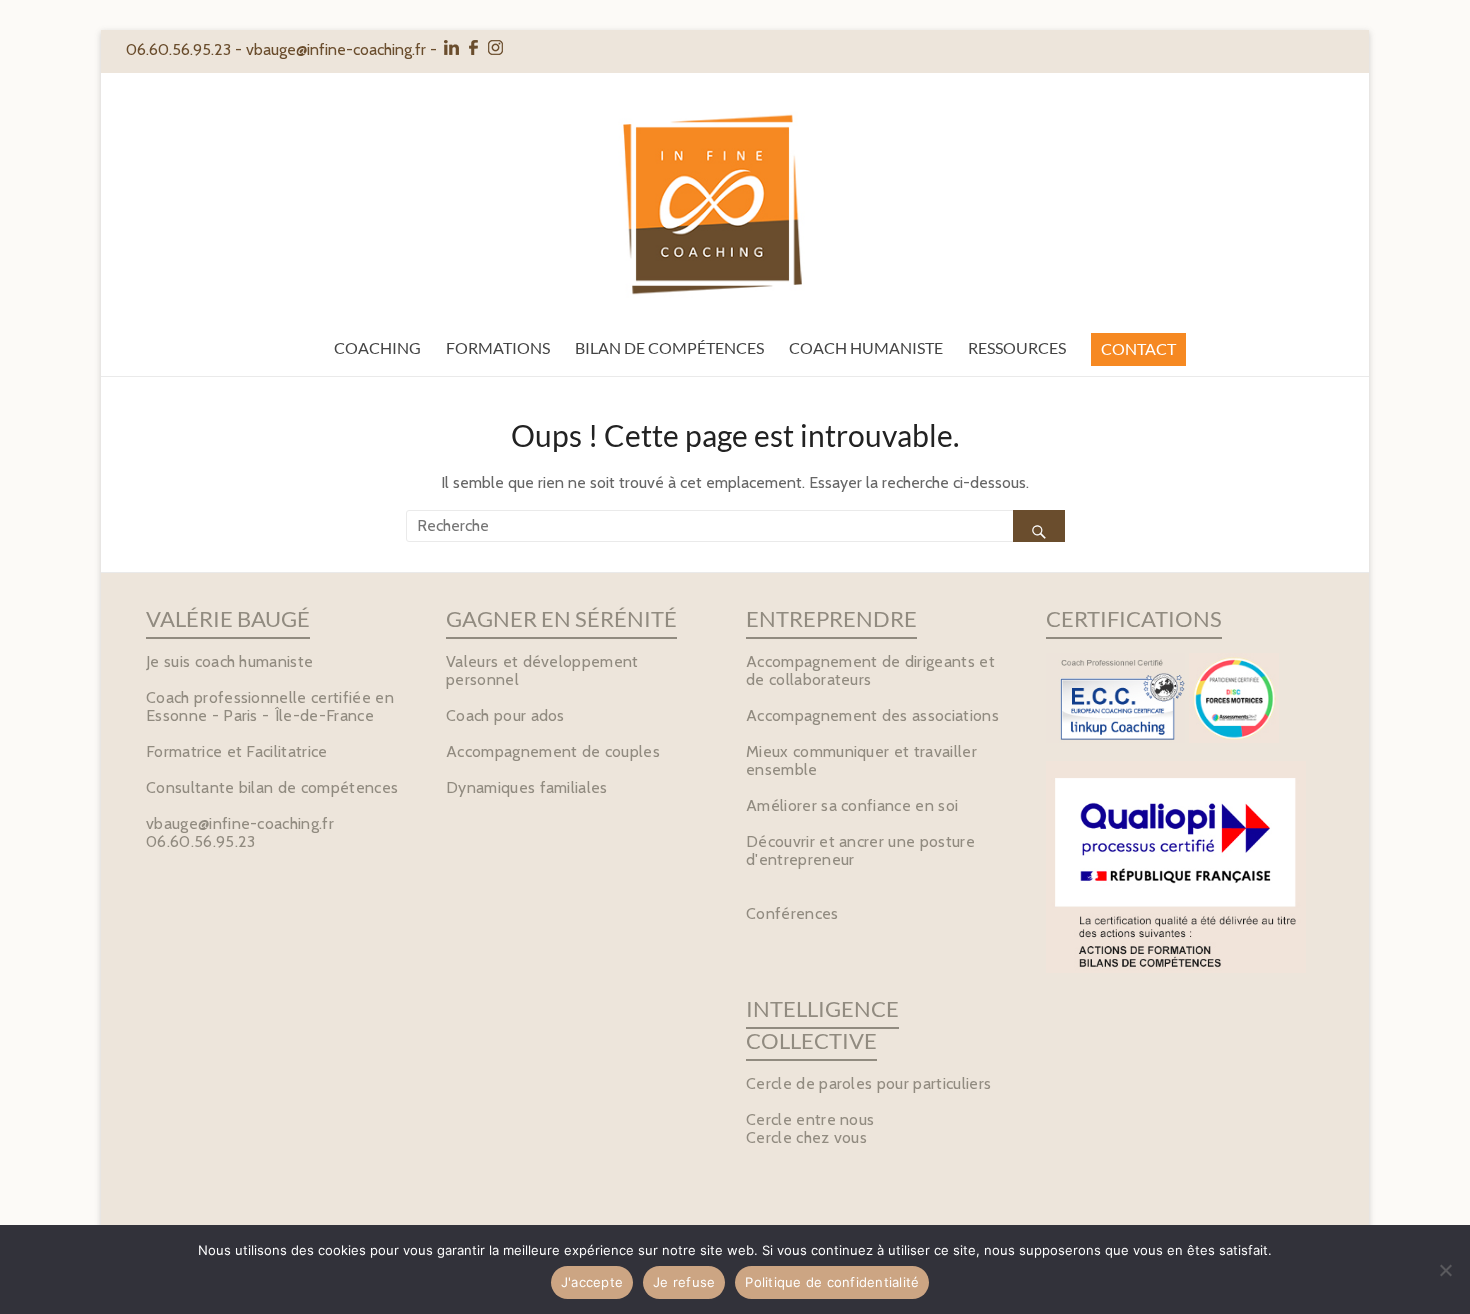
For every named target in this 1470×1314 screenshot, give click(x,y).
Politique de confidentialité (832, 1282)
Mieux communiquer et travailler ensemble (861, 760)
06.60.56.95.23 (200, 841)
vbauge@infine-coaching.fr (336, 49)
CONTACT (1138, 348)
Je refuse (684, 1282)
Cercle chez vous (806, 1137)
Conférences (792, 913)
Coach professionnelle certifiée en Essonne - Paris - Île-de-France (270, 706)
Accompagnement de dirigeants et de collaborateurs (870, 670)
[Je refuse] (1445, 1270)
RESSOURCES (1017, 347)
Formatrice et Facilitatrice (237, 751)
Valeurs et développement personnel (542, 670)
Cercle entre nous (810, 1119)
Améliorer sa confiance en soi (852, 805)
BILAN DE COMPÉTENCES (669, 347)
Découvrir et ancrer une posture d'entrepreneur (860, 850)
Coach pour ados (505, 715)
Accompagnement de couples (553, 751)
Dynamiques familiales (527, 787)
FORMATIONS (498, 347)
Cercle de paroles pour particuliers (868, 1083)
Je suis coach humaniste (229, 661)
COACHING (377, 347)
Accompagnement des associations (872, 715)
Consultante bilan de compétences (272, 787)
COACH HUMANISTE (866, 347)
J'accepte (592, 1282)
